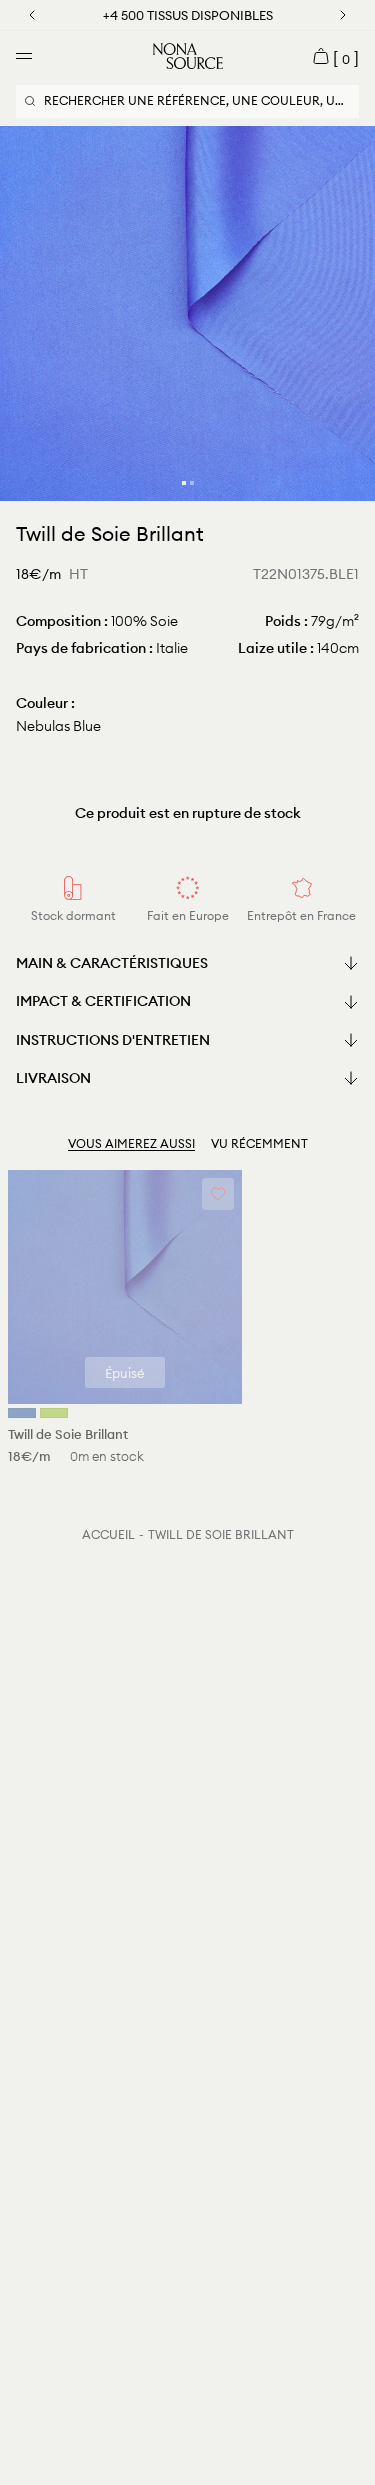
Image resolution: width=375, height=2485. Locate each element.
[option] (187, 313)
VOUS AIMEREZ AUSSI (131, 1143)
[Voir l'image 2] (192, 483)
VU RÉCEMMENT (259, 1143)
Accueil (108, 1534)
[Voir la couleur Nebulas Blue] (22, 1413)
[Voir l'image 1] (184, 483)
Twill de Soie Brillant (221, 1534)
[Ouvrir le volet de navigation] (24, 56)
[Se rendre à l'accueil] (188, 56)
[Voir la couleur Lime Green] (54, 1413)
